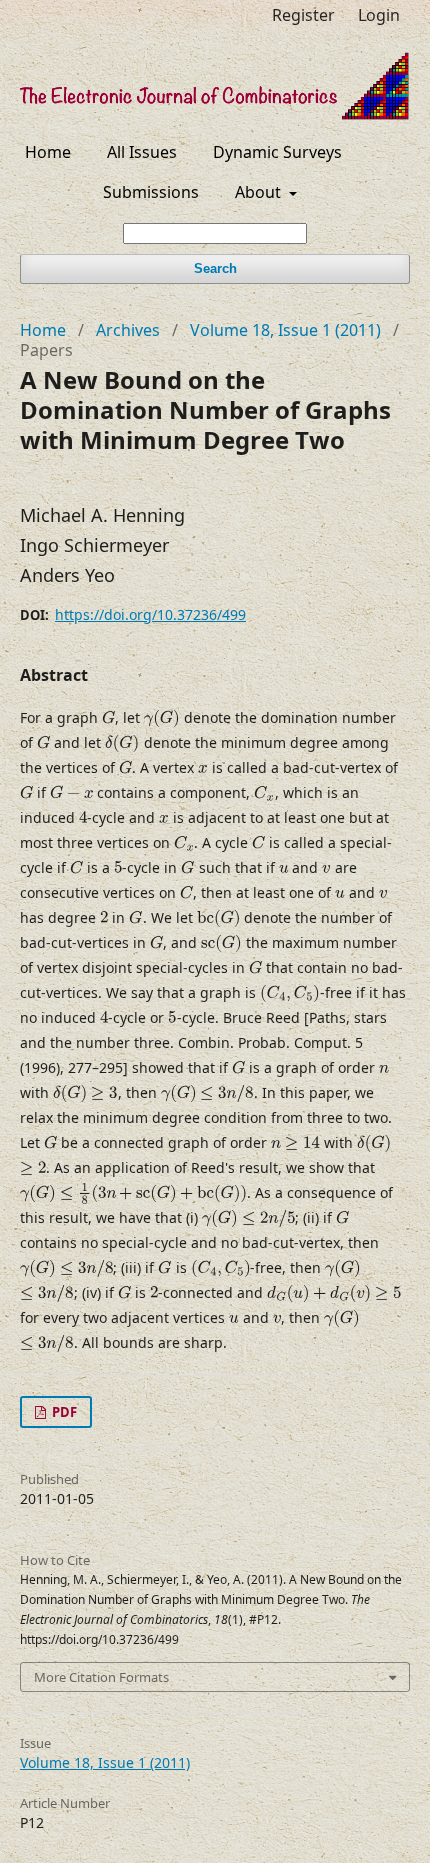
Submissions (151, 192)
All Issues (142, 152)
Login (379, 15)
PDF (63, 1412)
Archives (128, 330)
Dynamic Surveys (277, 152)
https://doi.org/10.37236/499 (150, 614)
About (260, 192)
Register (303, 15)
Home (48, 152)
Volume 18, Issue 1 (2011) (285, 330)
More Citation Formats (101, 1677)
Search (215, 268)
